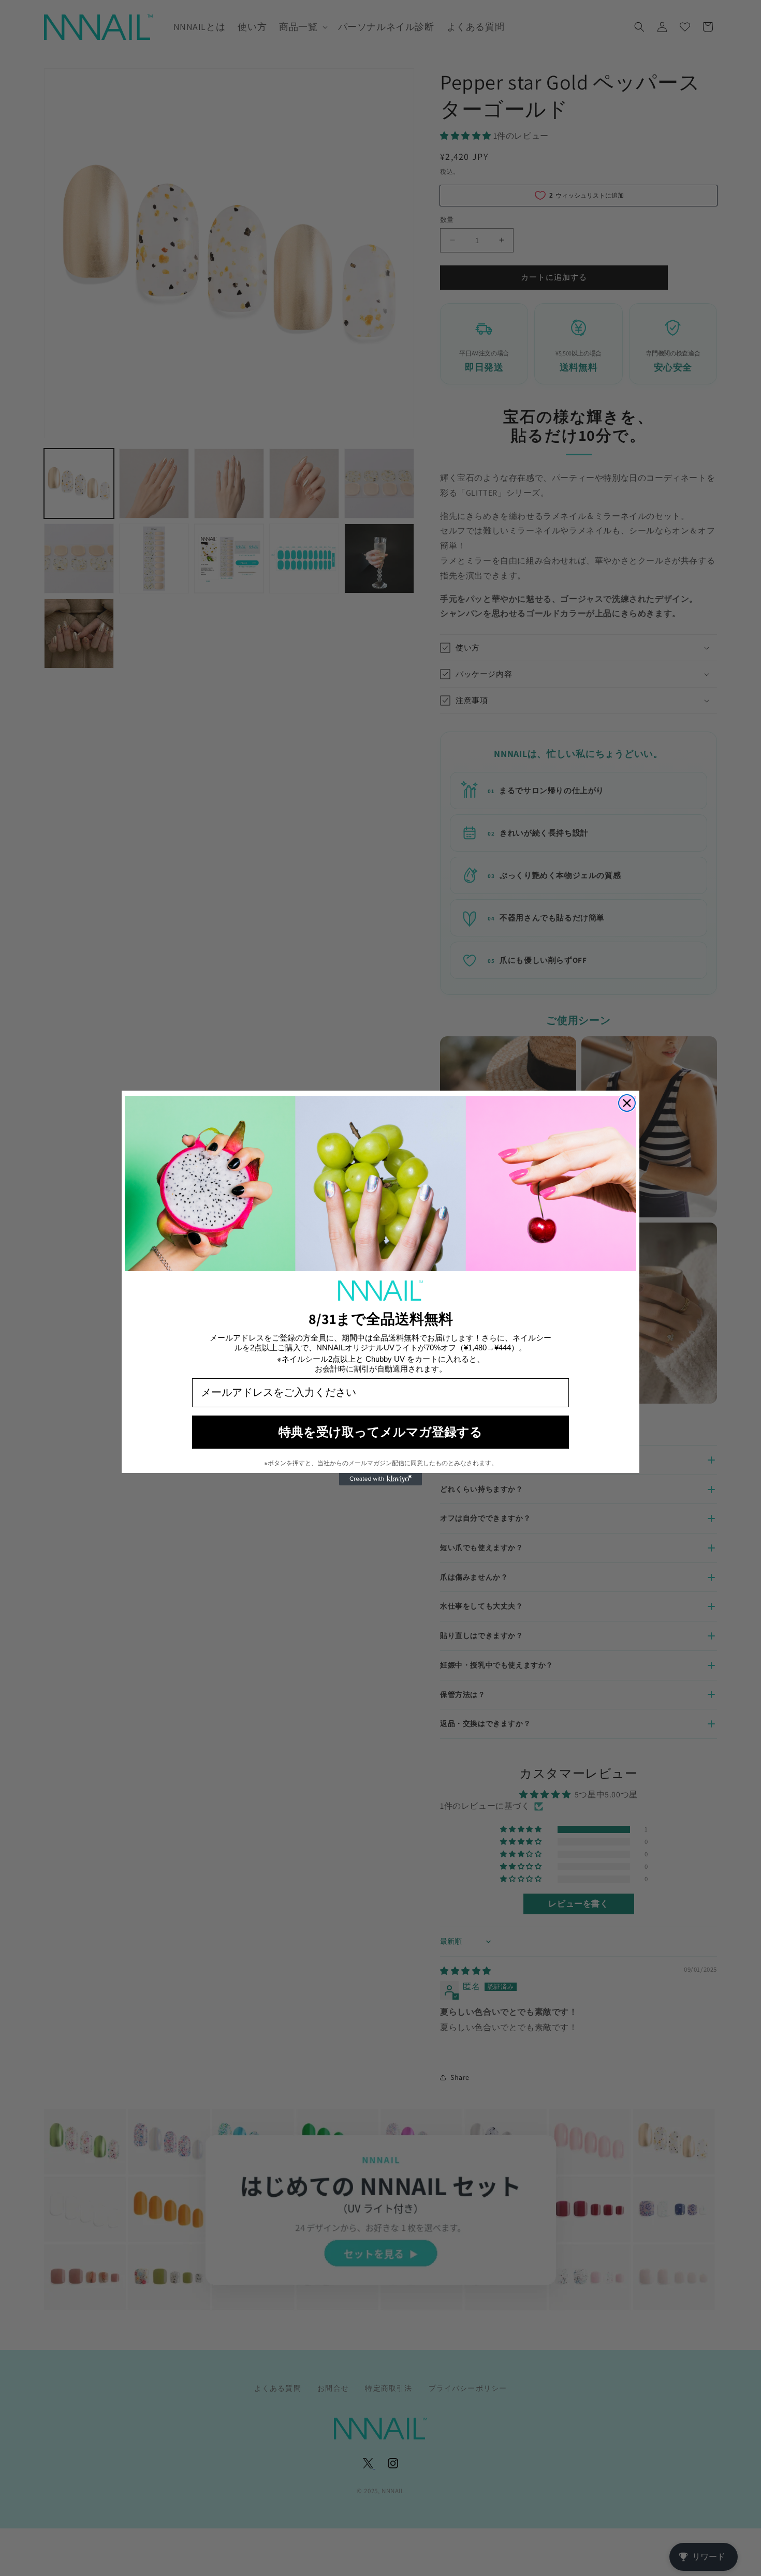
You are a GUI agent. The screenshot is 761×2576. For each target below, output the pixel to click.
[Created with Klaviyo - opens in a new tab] (380, 1479)
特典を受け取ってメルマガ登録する (380, 1432)
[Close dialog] (627, 1103)
